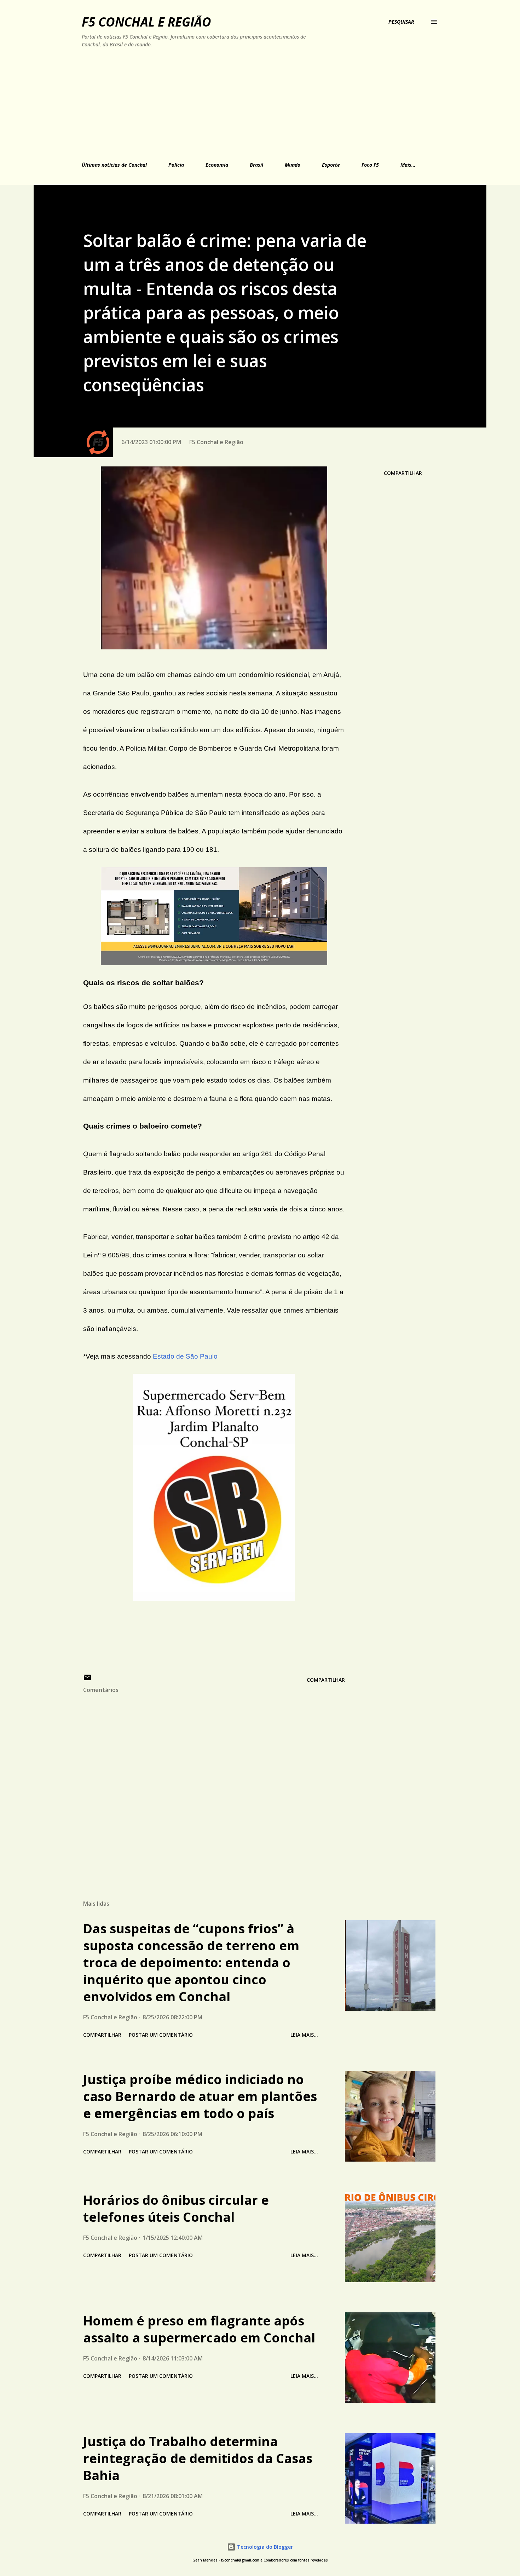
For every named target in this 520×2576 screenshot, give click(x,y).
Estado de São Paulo (185, 1356)
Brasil (256, 165)
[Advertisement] (227, 103)
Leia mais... (304, 2035)
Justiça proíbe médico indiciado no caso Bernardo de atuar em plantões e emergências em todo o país (200, 2096)
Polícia (176, 165)
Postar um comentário (161, 2035)
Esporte (331, 165)
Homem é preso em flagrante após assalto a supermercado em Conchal (199, 2329)
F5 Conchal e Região (146, 22)
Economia (217, 165)
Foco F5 (370, 165)
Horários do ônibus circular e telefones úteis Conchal (176, 2208)
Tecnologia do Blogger (264, 2547)
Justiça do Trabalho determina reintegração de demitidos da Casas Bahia (198, 2458)
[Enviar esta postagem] (87, 1680)
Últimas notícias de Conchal (114, 165)
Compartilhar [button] (403, 473)
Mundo (293, 165)
